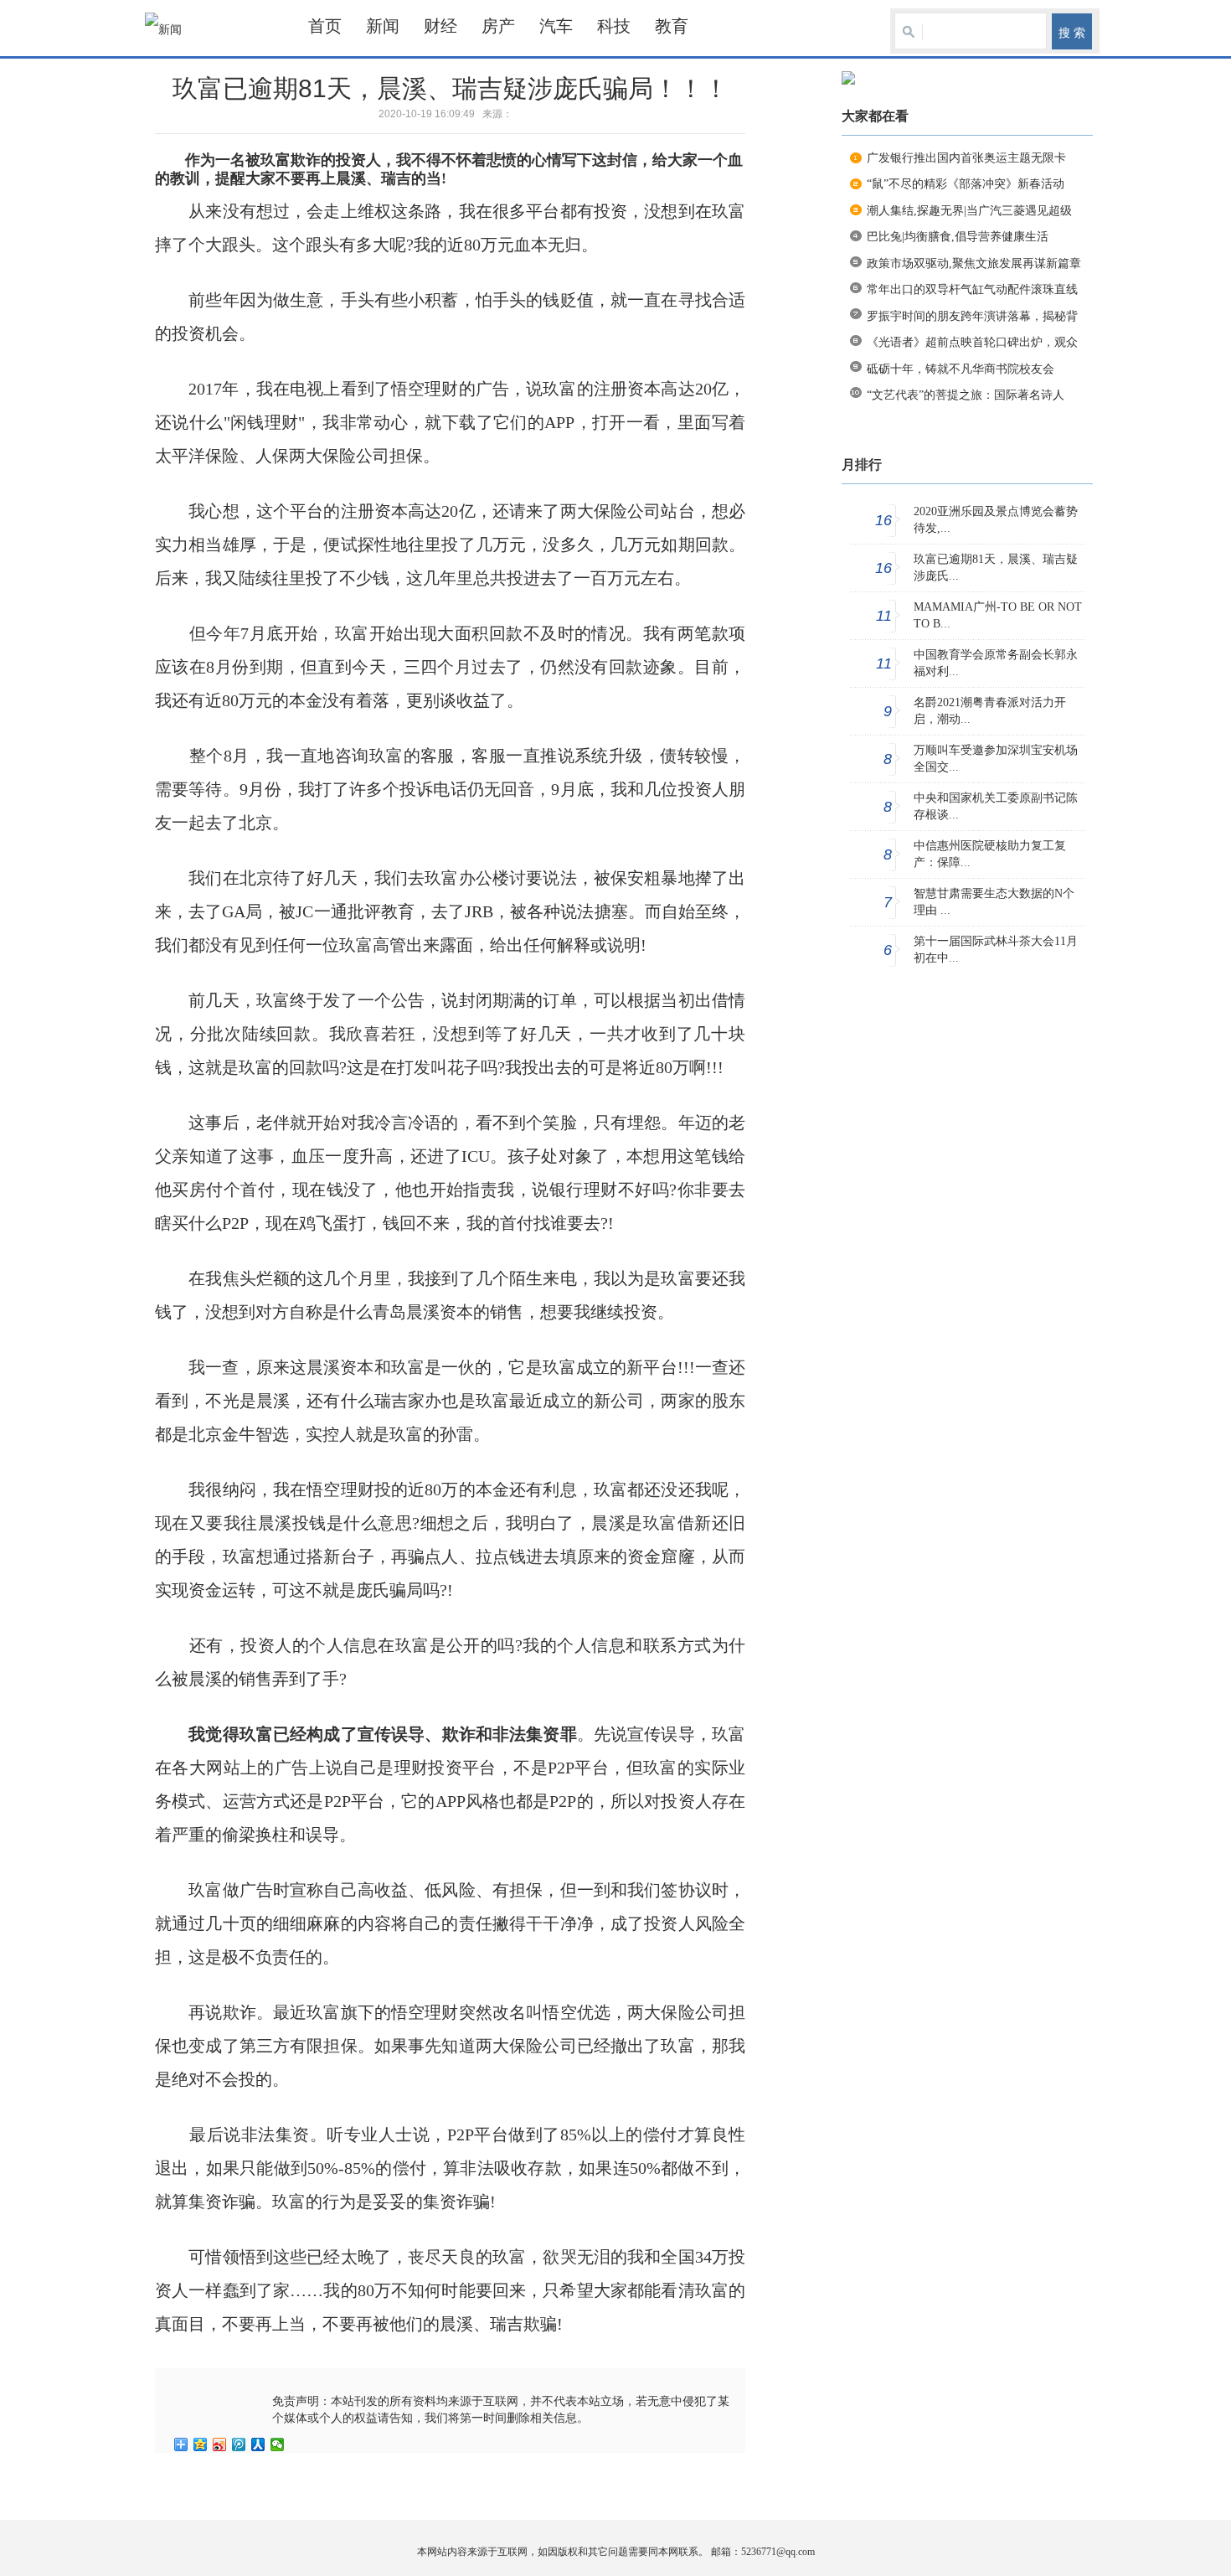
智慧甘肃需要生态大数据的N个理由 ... (994, 902)
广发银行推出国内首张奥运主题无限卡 (966, 158)
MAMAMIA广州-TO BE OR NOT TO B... (998, 615)
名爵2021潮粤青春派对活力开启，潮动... (990, 711)
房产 (498, 26)
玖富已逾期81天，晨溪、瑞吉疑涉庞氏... (996, 568)
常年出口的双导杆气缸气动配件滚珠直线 (972, 289)
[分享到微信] (278, 2444)
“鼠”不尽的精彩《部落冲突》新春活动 (966, 184)
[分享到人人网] (258, 2444)
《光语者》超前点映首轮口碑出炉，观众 (972, 342)
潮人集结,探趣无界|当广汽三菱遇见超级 (969, 211)
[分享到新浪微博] (220, 2444)
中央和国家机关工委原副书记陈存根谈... (996, 806)
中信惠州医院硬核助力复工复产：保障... (990, 854)
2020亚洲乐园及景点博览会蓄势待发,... (996, 520)
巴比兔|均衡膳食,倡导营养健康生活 (958, 237)
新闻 (383, 26)
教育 (672, 26)
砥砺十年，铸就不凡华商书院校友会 (961, 369)
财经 (440, 26)
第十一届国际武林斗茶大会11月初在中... (996, 950)
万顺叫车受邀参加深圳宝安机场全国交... (996, 759)
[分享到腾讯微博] (239, 2444)
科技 (614, 26)
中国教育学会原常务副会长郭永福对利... (996, 663)
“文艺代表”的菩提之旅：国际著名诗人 (966, 395)
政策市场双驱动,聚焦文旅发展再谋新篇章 (974, 263)
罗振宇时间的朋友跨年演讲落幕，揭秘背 (972, 316)
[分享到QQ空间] (201, 2444)
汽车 (556, 26)
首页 (325, 26)
